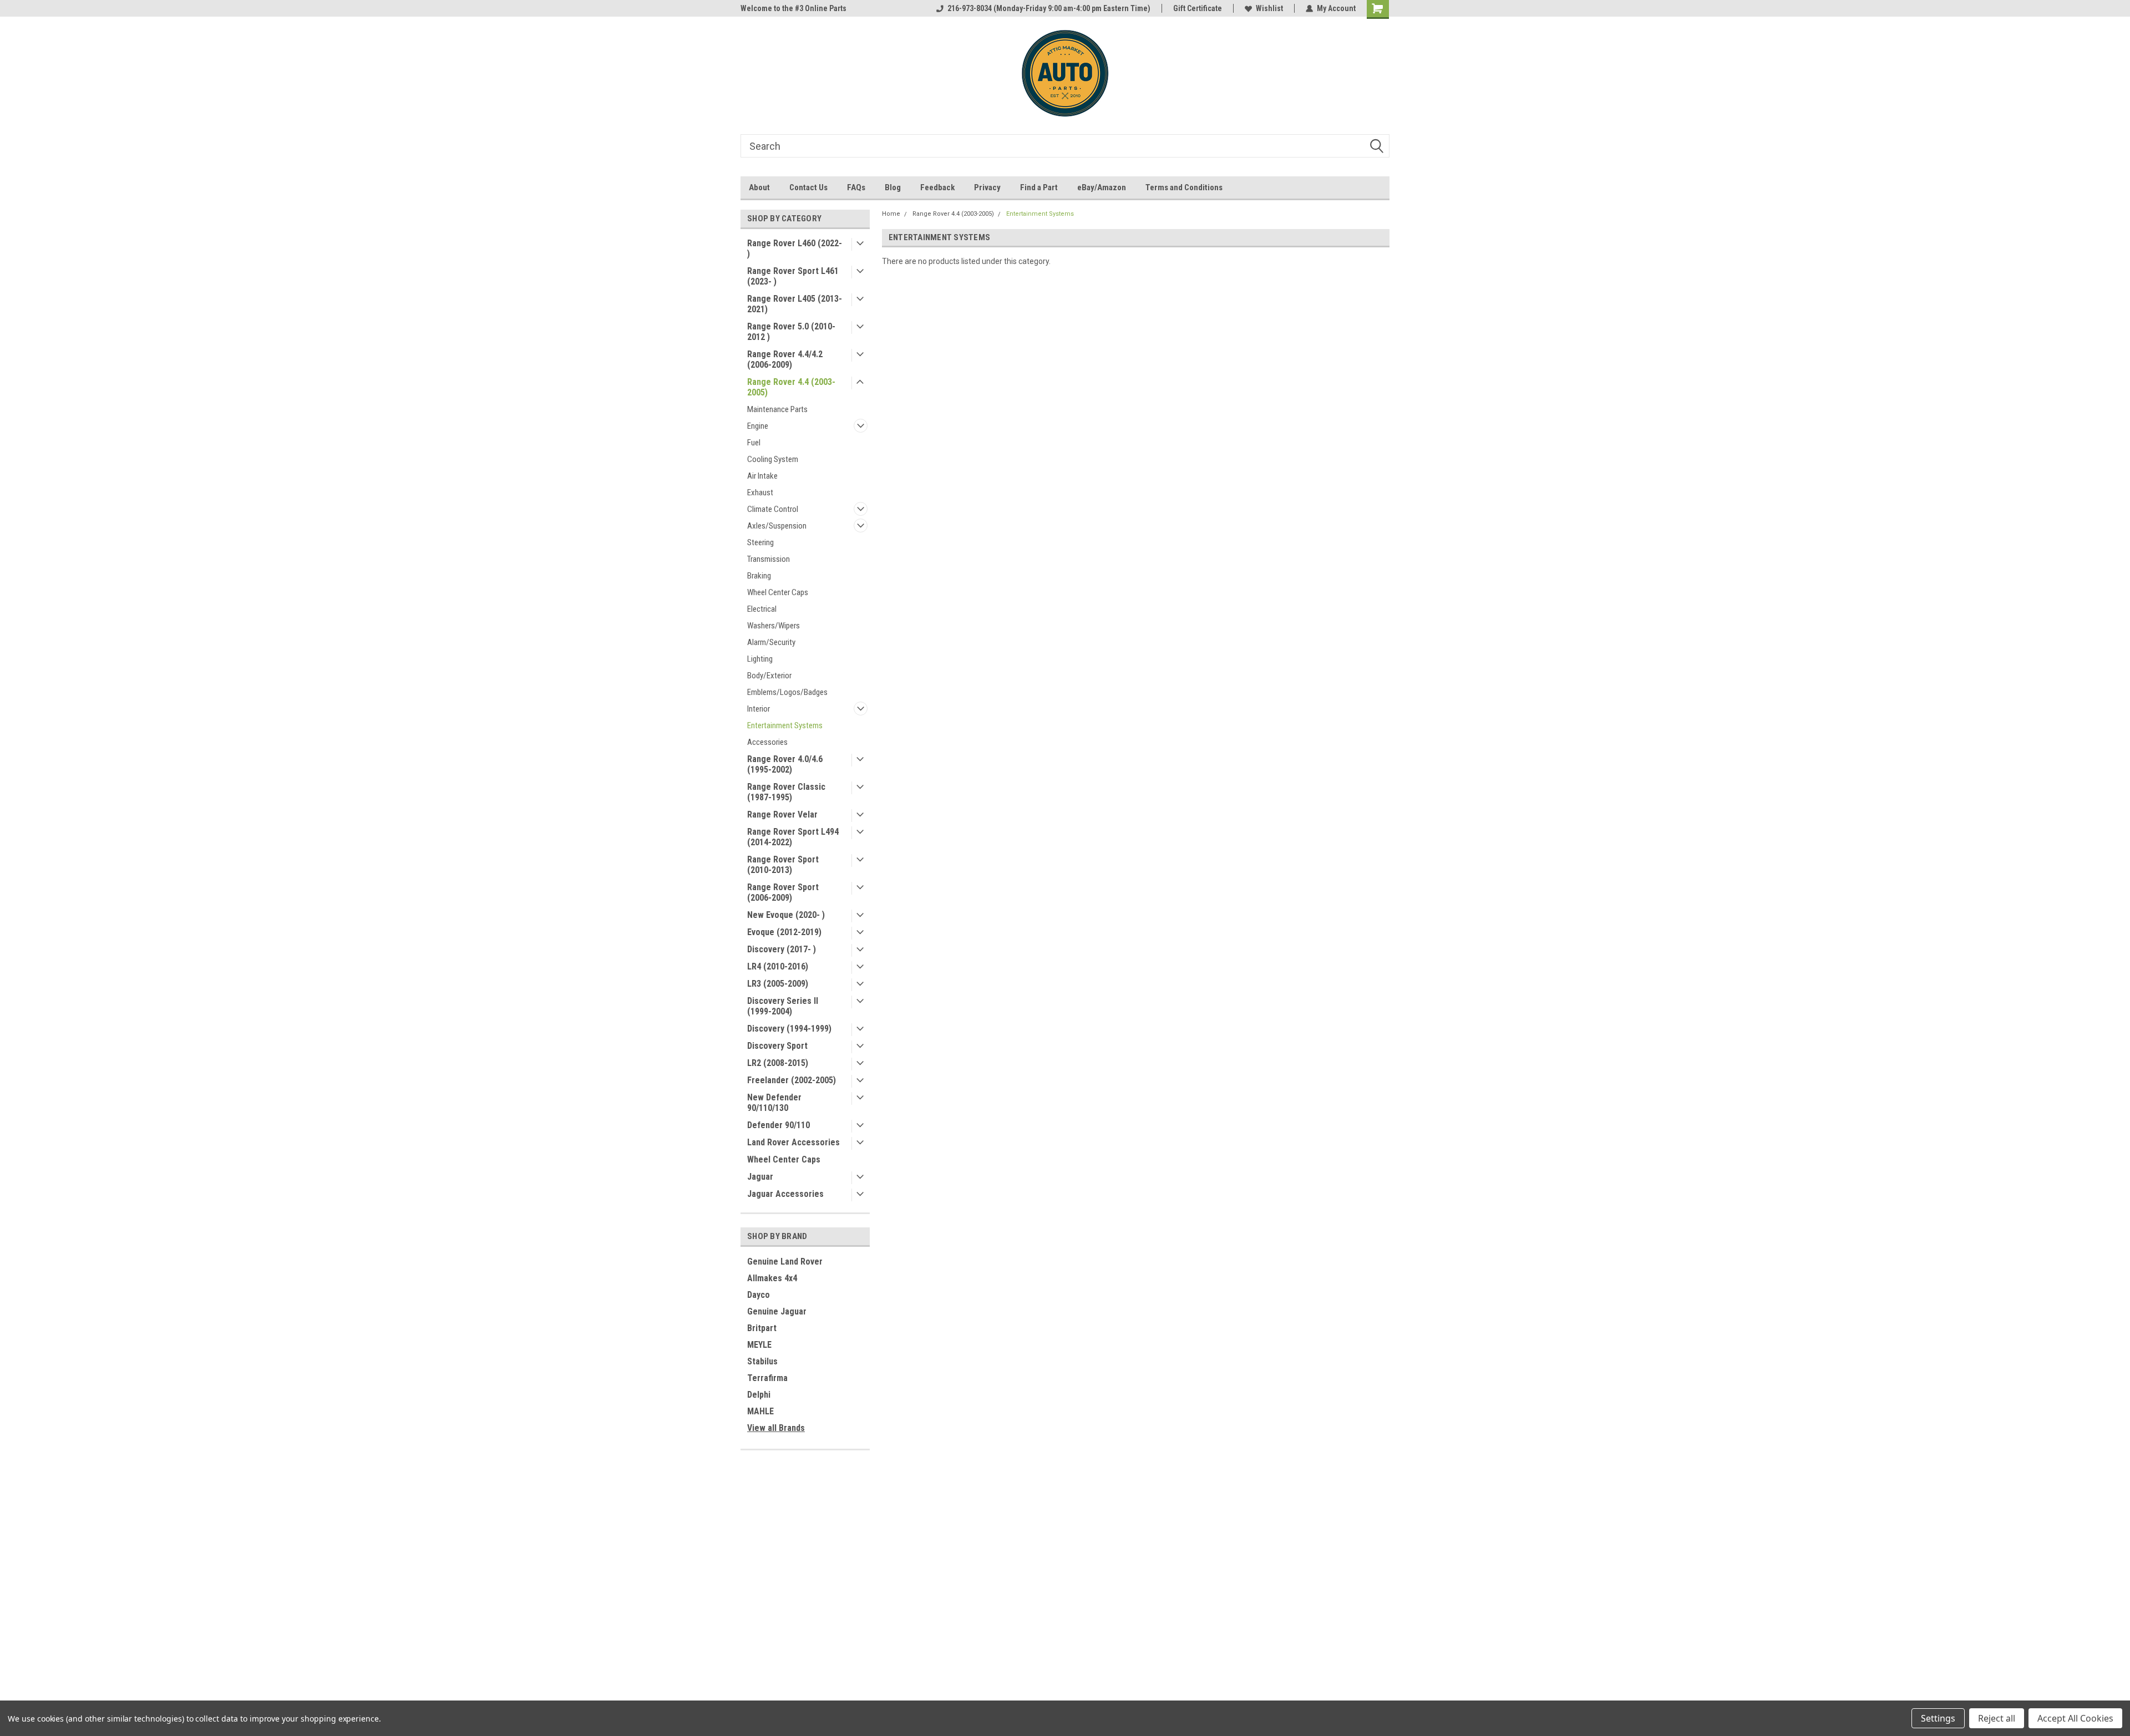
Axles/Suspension (777, 526)
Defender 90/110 (779, 1125)
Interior (759, 709)
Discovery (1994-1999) (789, 1029)
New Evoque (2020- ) (786, 915)
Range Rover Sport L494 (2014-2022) (793, 837)
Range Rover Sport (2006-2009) (783, 892)
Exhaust (760, 493)
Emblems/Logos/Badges (787, 692)
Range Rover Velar (782, 814)
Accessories (767, 742)
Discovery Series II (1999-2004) (783, 1006)
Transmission (769, 559)
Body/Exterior (769, 676)
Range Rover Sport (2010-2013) (783, 865)
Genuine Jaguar (777, 1311)
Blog (893, 187)
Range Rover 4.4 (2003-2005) (791, 387)
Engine (758, 426)
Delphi (759, 1395)
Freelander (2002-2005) (792, 1080)
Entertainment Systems (785, 725)
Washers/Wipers (774, 626)
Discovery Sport (777, 1046)
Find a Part (1039, 187)
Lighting (760, 659)
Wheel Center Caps (778, 592)
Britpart (762, 1328)
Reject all (1997, 1718)
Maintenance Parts (777, 409)
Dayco (759, 1295)
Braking (759, 576)
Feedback (937, 187)
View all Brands (776, 1428)
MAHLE (760, 1411)
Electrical (762, 609)
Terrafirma (767, 1378)
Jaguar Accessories (785, 1194)
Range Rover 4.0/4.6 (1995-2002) (785, 764)
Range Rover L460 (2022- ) (795, 248)
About (759, 187)
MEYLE (759, 1345)
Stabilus (762, 1361)
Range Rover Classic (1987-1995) (786, 792)
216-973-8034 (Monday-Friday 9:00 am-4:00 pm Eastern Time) (1049, 8)
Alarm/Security (771, 642)
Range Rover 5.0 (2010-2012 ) (791, 332)
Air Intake (762, 476)
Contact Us (808, 187)
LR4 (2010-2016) (778, 966)
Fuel (754, 443)
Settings (1938, 1718)
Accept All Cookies (2075, 1718)
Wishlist (1269, 8)
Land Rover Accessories (793, 1142)
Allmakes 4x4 (772, 1278)
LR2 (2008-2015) (778, 1063)
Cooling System (773, 459)
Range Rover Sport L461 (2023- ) (793, 276)
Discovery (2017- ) (782, 949)
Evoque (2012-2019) (784, 932)
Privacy (987, 187)
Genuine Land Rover (785, 1262)
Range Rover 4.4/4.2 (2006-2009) (785, 359)
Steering (760, 542)
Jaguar (760, 1177)
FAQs (856, 187)
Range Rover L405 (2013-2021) (795, 304)
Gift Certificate (1198, 8)
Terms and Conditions (1184, 187)
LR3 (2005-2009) (778, 984)
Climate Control (773, 509)
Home (891, 214)
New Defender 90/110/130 (774, 1103)
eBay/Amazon (1102, 187)
